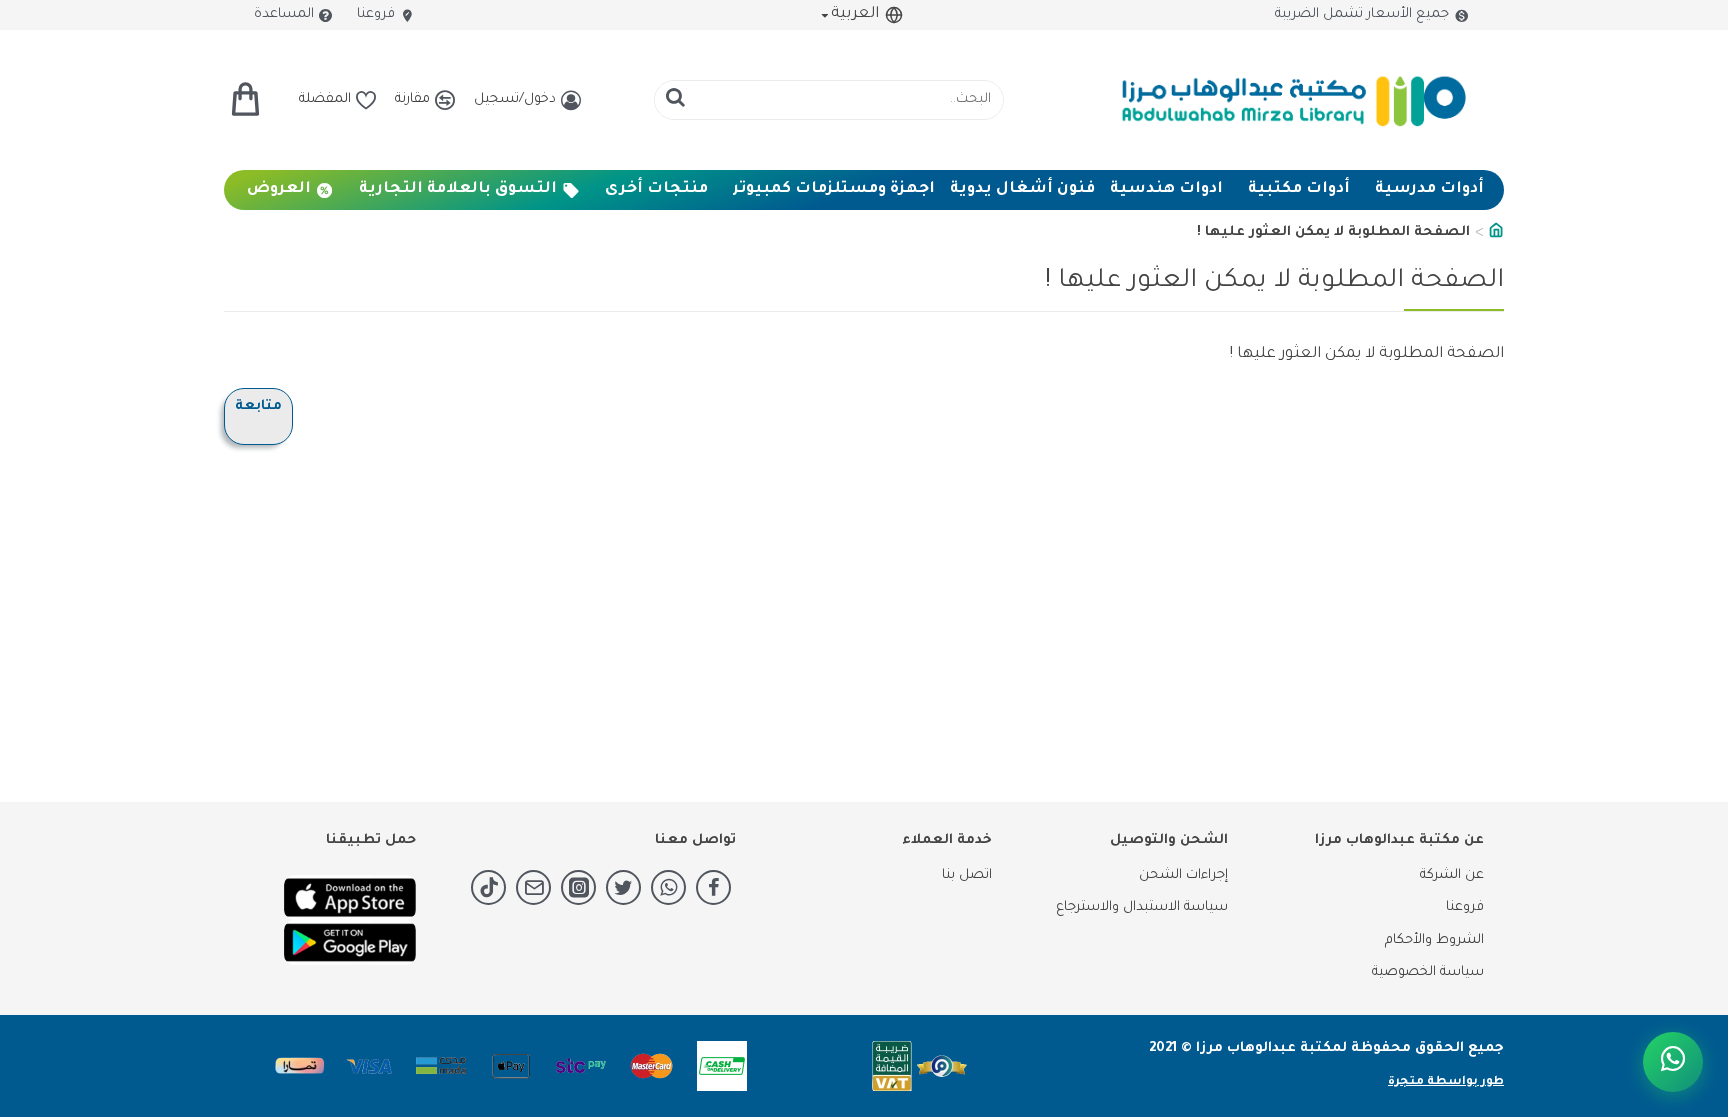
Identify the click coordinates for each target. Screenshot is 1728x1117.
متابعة (258, 406)
